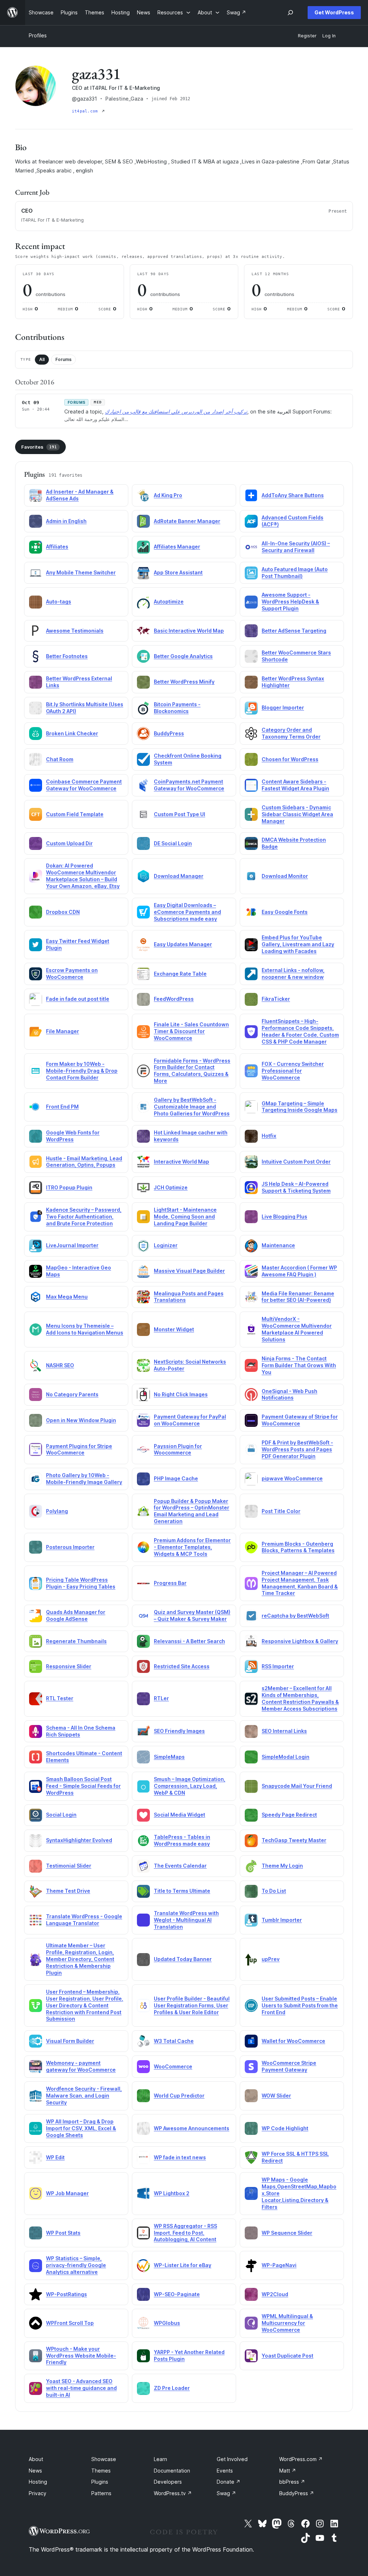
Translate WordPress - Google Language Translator (84, 1920)
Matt (288, 2471)
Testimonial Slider (69, 1866)
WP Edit (55, 2157)
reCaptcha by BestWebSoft (295, 1616)
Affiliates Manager (177, 547)
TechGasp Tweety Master (294, 1840)
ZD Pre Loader (172, 2388)
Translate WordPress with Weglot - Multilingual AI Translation (186, 1920)
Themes (101, 2471)
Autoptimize (169, 602)
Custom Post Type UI (180, 814)
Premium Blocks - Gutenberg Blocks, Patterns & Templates (298, 1547)
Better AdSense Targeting (294, 631)
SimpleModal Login (286, 1757)
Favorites (39, 447)
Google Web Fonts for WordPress (73, 1136)
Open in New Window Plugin (81, 1420)
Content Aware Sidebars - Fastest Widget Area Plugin (295, 785)
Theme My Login (282, 1866)
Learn (160, 2459)
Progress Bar (170, 1583)
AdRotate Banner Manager (187, 521)
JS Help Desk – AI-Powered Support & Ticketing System (296, 1187)
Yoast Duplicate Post (287, 2356)
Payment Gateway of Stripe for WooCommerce (300, 1420)
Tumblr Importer (282, 1920)
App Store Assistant (178, 572)
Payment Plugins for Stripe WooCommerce (79, 1449)
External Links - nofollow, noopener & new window (293, 973)
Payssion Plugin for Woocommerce (178, 1449)
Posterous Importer (70, 1547)
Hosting (38, 2482)
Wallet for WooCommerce (293, 2041)
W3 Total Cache (174, 2041)
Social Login (61, 1815)
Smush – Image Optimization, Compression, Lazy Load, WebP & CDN (190, 1786)
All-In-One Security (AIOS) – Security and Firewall (296, 547)
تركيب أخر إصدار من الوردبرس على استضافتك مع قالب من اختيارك (176, 411)
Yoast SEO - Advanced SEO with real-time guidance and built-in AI (81, 2388)
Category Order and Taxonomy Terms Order (291, 733)
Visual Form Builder (70, 2041)
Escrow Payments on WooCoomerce (72, 973)
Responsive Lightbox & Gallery (300, 1641)
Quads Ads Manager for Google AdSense (76, 1615)
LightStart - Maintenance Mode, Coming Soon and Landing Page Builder (185, 1217)
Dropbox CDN (63, 912)
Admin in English (66, 521)
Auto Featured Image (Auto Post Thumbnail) (295, 573)
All (42, 359)
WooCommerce (173, 2066)
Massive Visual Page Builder (189, 1271)
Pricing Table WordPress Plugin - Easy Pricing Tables (81, 1583)
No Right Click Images (181, 1394)
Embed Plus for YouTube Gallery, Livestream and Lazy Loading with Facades (298, 944)
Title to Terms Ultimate (182, 1891)
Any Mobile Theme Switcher (81, 572)
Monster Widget (174, 1329)
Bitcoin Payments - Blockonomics (177, 708)
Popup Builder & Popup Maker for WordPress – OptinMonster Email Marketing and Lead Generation (192, 1511)
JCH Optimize (171, 1187)
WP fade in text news (180, 2157)
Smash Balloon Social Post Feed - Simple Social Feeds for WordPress (83, 1786)
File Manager (63, 1031)
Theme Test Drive (68, 1891)
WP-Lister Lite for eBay (183, 2265)
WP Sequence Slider (287, 2233)
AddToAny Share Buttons (293, 495)
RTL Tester (60, 1698)
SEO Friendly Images (179, 1731)
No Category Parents (72, 1394)
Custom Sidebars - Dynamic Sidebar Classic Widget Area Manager (297, 814)
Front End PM (62, 1107)
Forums (63, 359)
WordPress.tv (173, 2493)
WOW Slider (276, 2096)
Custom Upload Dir (69, 843)
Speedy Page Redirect (289, 1815)
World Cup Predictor (179, 2096)
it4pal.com (86, 111)
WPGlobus (167, 2323)
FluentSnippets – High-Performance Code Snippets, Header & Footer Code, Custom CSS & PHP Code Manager (300, 1031)
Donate (229, 2482)
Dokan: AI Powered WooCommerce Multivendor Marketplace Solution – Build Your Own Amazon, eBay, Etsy (83, 876)
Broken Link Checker (72, 733)
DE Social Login (173, 843)
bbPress (292, 2482)
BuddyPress (169, 733)
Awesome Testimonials (75, 631)
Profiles (38, 35)
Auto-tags (59, 602)
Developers (168, 2482)
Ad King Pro (168, 495)
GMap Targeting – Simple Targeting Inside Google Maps (300, 1107)
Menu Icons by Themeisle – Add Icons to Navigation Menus (85, 1329)
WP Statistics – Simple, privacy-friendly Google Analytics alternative (76, 2265)
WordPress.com (301, 2459)
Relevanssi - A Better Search (189, 1641)
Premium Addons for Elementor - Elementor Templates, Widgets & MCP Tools (192, 1547)
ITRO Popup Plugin (69, 1187)
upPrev (271, 1959)
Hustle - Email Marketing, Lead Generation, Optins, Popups (84, 1162)
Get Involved (232, 2459)
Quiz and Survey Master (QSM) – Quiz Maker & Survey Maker (192, 1615)
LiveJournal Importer (72, 1245)
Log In (329, 36)
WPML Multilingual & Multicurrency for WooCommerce (287, 2323)
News (35, 2471)
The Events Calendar (180, 1866)
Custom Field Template (75, 814)
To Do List (274, 1891)
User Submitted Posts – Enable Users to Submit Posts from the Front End (300, 2005)
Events (225, 2471)
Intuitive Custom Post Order (296, 1162)
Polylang (57, 1511)
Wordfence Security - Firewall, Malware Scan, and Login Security (84, 2096)
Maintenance (278, 1245)
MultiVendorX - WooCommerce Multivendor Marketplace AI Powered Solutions (297, 1329)
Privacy (38, 2493)
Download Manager (179, 876)
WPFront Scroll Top (70, 2323)
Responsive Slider (69, 1666)
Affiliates (57, 547)
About (36, 2459)
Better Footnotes (67, 656)
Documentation (172, 2471)
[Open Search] (290, 13)
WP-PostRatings (66, 2294)
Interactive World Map (181, 1162)
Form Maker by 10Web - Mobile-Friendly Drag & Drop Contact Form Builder (82, 1071)
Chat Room (60, 759)
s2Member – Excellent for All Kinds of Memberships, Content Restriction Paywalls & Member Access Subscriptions (300, 1698)
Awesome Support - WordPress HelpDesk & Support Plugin (290, 602)
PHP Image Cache (176, 1478)
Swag (226, 2493)
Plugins (100, 2482)
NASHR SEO (60, 1365)
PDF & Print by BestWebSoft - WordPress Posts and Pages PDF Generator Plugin (297, 1449)
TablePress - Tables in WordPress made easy (182, 1840)
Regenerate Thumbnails (76, 1641)
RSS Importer (278, 1666)
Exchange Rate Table (180, 974)
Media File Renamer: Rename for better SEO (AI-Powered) (298, 1297)
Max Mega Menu (67, 1297)
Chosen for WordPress (290, 759)
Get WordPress (334, 12)
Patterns (101, 2493)
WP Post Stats (63, 2233)
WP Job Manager (67, 2193)
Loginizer (166, 1245)
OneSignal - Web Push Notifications (289, 1395)
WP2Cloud (275, 2294)
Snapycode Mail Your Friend (297, 1786)
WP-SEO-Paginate (177, 2294)
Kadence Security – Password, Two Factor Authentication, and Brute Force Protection (84, 1217)
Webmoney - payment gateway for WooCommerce (81, 2066)
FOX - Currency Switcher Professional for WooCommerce (293, 1071)
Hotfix (269, 1136)
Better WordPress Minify (184, 682)
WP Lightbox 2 (172, 2193)
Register (307, 36)
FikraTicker (276, 999)
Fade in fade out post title (78, 999)
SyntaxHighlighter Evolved (79, 1840)
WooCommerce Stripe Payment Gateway (289, 2066)
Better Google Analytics (183, 656)
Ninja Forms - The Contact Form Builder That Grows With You (299, 1365)
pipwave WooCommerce (292, 1478)
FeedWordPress (174, 999)
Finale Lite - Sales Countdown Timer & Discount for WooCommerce (191, 1031)
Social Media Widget (180, 1815)
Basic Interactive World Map (189, 631)
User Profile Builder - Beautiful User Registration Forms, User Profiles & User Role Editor (192, 2005)
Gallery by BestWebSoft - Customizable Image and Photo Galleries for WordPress (192, 1107)
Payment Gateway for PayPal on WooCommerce (190, 1420)
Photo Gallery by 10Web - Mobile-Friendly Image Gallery (84, 1479)
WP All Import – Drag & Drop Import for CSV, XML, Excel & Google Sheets (81, 2128)
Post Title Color (281, 1511)
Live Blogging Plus (284, 1217)
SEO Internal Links (284, 1731)
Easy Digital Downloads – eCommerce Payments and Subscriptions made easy (187, 912)
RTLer (161, 1698)
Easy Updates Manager (183, 944)
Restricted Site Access (182, 1666)
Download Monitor (285, 876)
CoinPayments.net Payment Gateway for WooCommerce (189, 785)
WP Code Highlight (285, 2128)
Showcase (104, 2459)
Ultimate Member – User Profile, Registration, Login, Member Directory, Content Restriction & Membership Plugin (80, 1959)
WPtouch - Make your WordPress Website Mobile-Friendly (81, 2356)
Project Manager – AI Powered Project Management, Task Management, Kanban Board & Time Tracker (300, 1583)
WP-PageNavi (279, 2265)
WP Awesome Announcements (192, 2128)
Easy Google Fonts (285, 912)
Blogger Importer (283, 707)
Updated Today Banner (183, 1959)
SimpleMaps (169, 1757)
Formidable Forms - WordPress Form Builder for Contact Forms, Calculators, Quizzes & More (192, 1071)
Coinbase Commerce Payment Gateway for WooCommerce (84, 785)
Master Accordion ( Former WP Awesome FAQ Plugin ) (299, 1271)
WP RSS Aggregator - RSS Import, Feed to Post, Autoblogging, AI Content (185, 2233)
